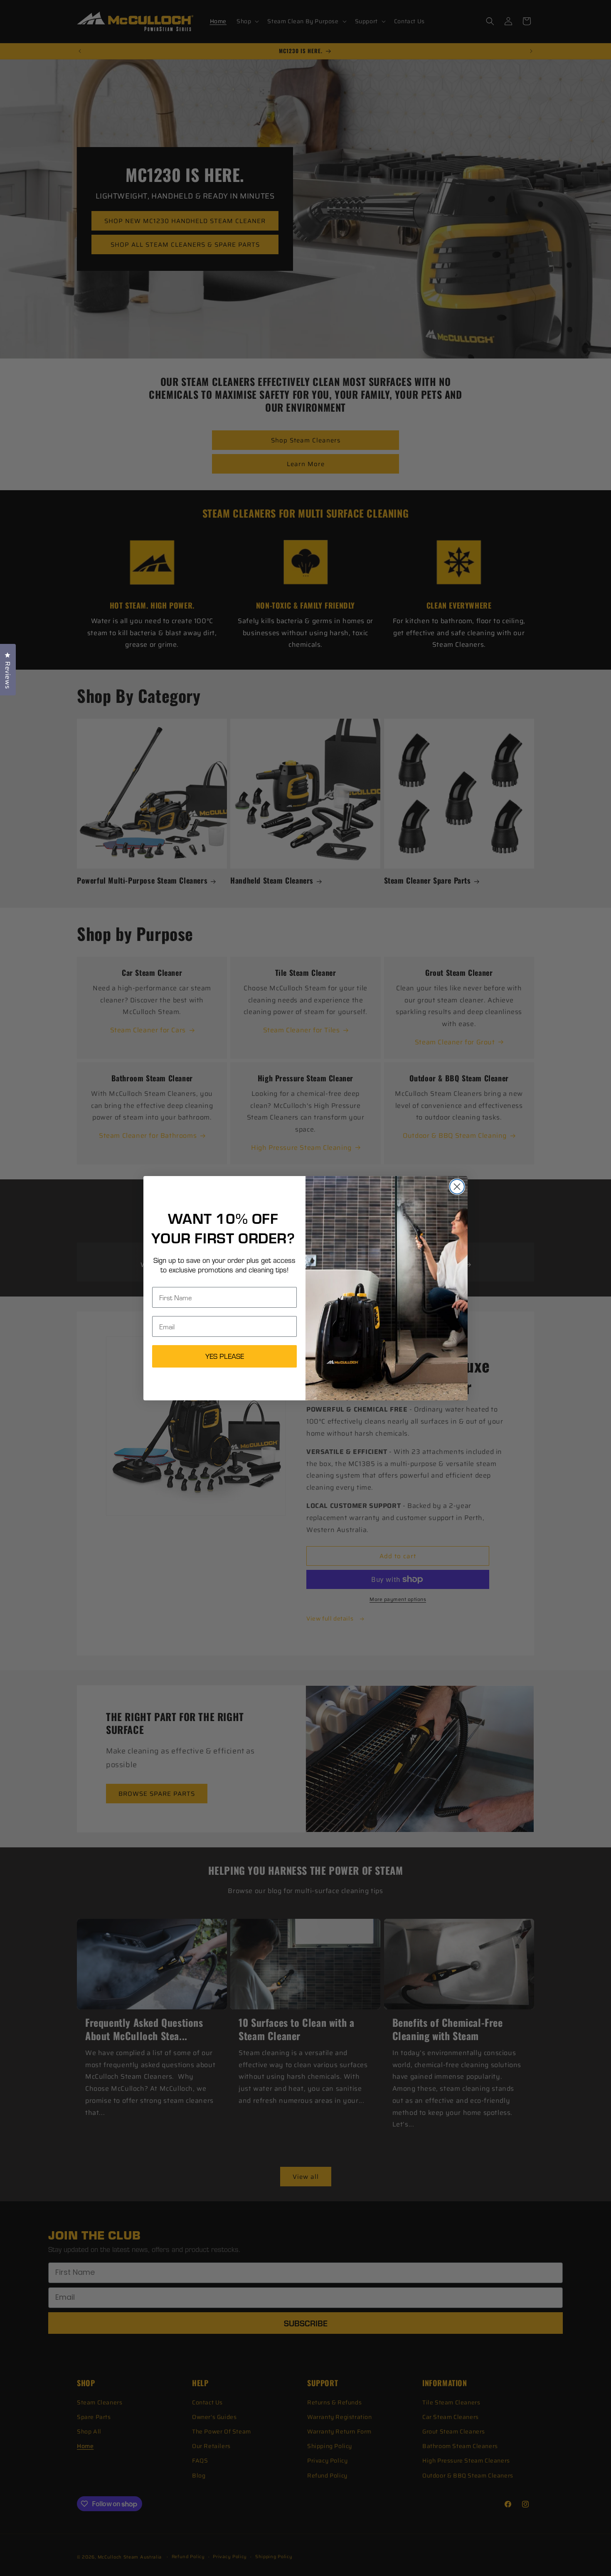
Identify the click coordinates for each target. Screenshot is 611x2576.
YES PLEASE (225, 1356)
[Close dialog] (457, 1187)
